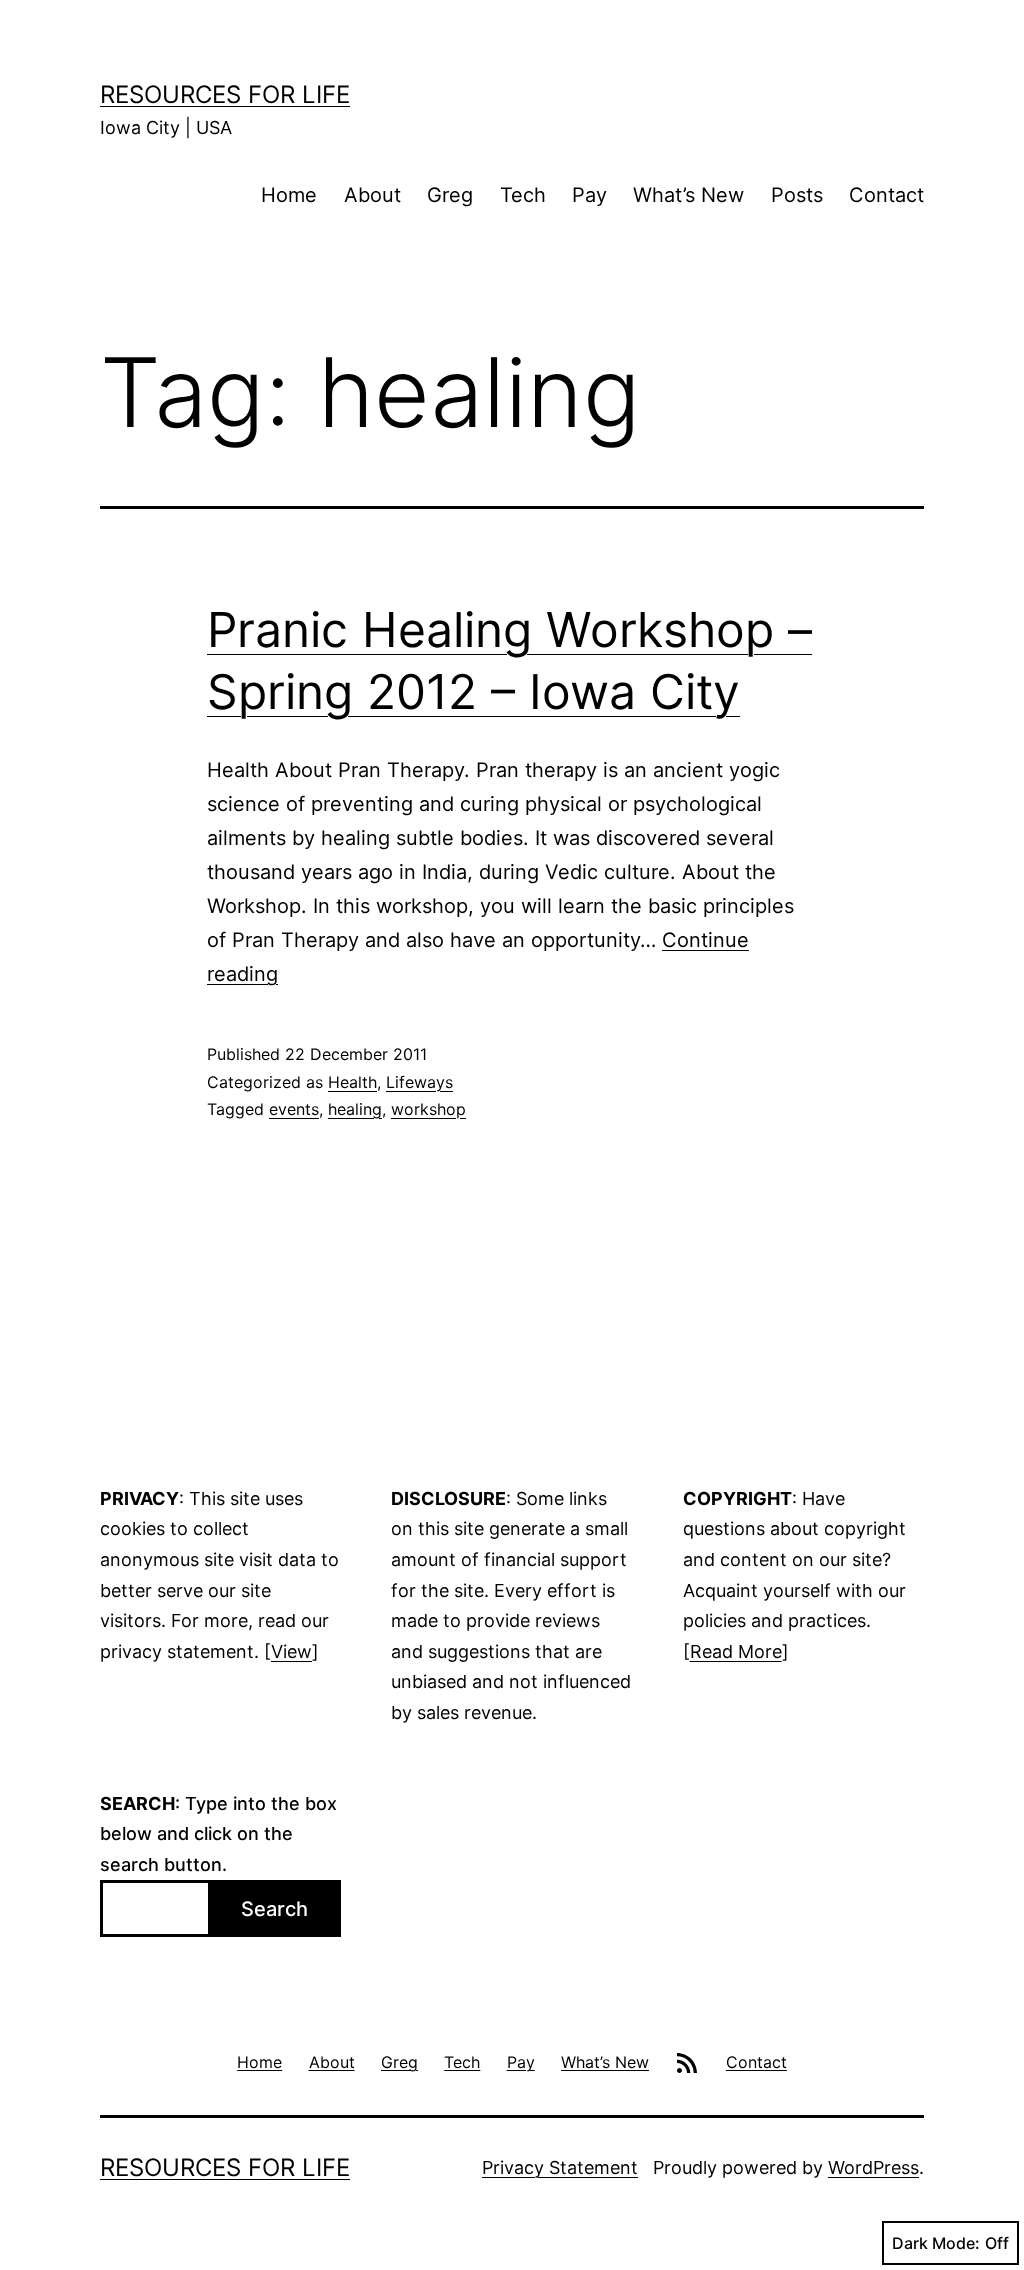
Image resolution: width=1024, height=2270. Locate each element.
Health (352, 1082)
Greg (450, 195)
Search (274, 1909)
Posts (797, 195)
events (294, 1109)
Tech (523, 195)
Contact (886, 195)
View (291, 1651)
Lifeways (419, 1082)
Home (289, 195)
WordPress (873, 2167)
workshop (428, 1109)
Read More (736, 1651)
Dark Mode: (936, 2243)
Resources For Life (225, 94)
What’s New (688, 195)
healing (355, 1109)
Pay (589, 195)
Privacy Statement (560, 2167)
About (372, 195)
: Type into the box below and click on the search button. (218, 1834)
